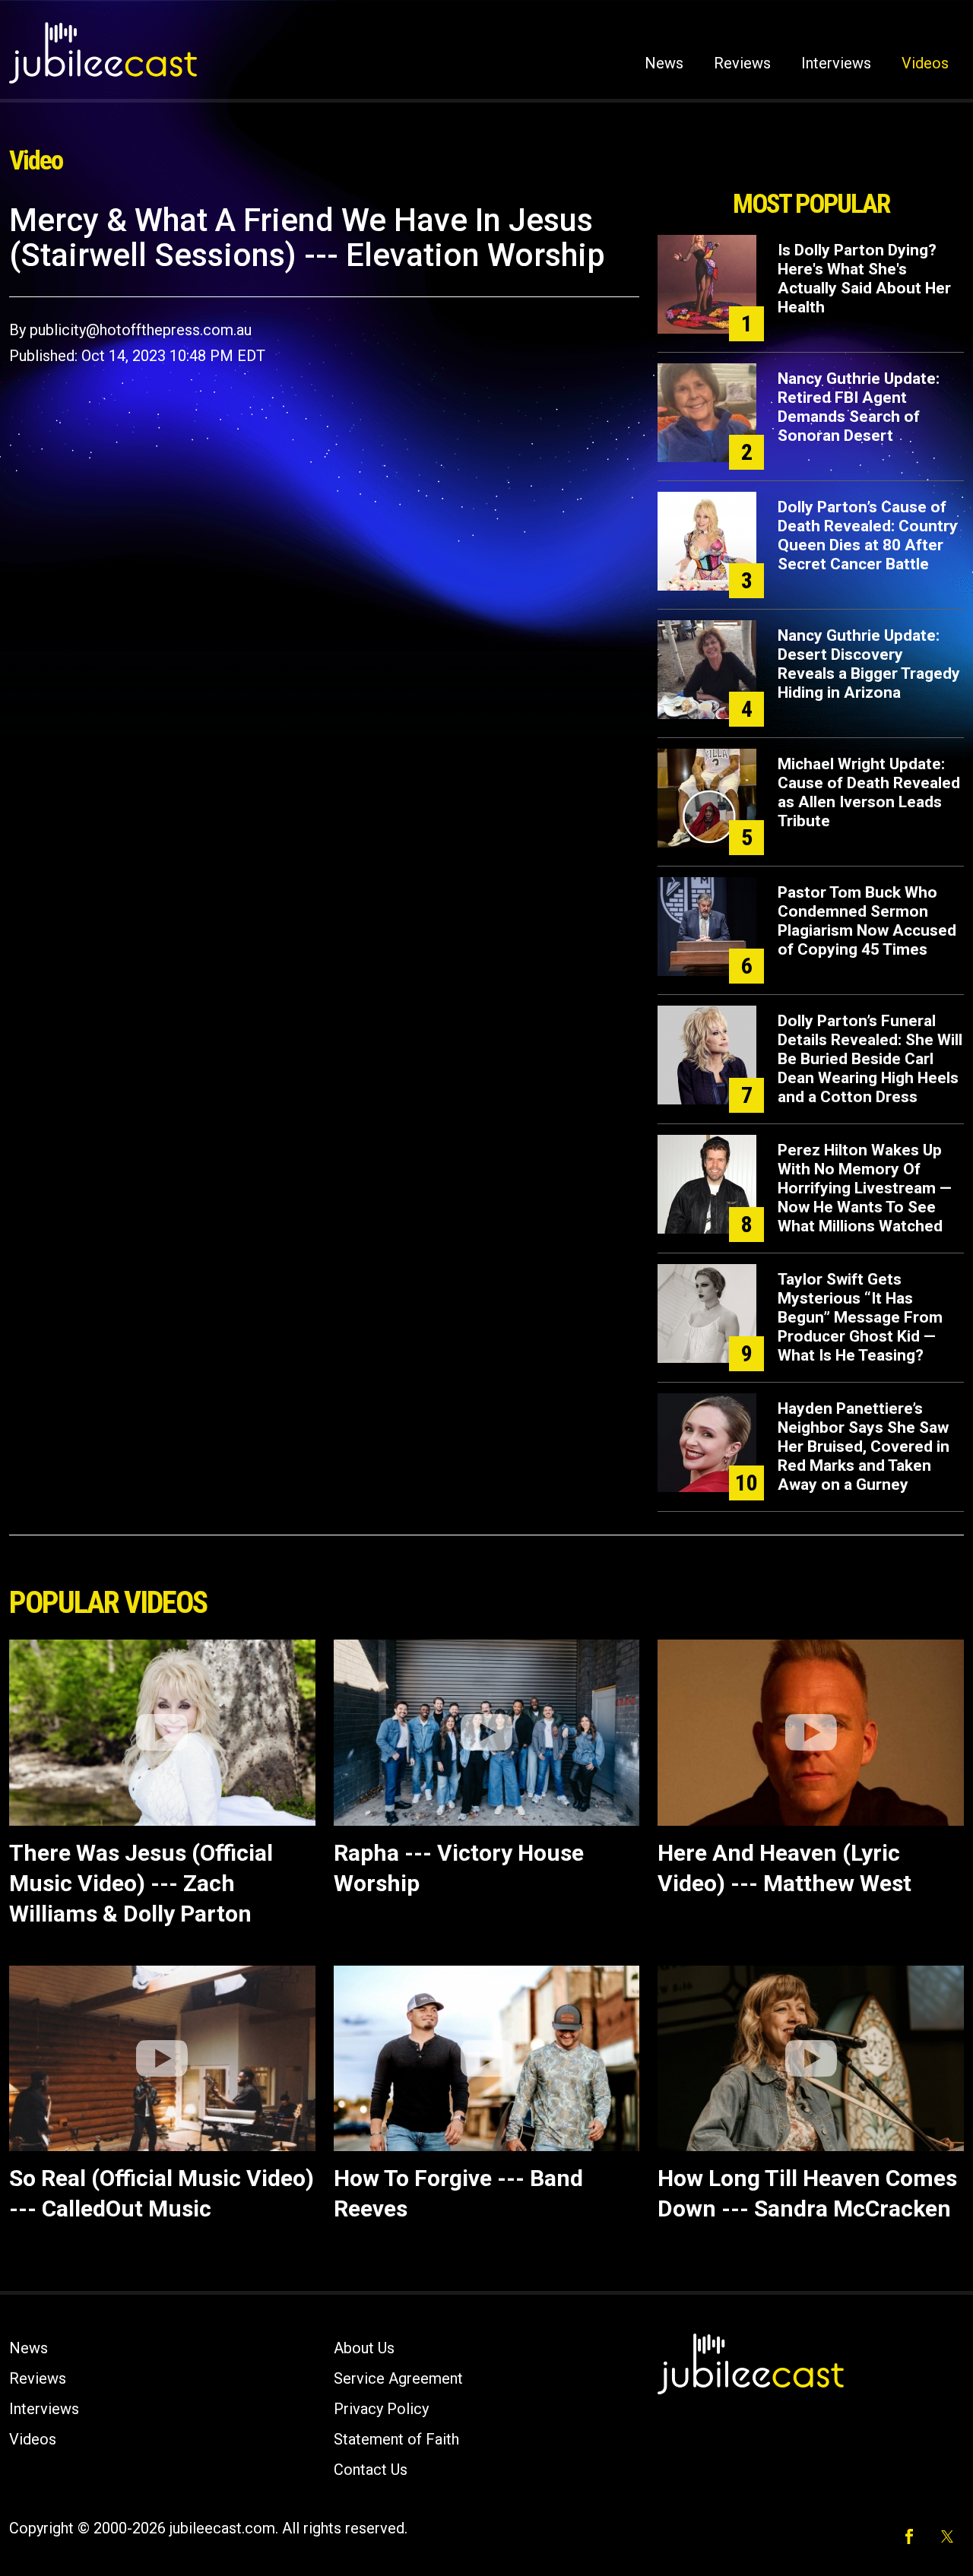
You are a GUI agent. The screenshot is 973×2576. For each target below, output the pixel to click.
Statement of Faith (396, 2439)
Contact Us (371, 2470)
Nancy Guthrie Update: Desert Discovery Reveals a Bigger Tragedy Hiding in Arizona (869, 664)
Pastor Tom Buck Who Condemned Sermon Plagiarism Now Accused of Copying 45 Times (867, 921)
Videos (925, 63)
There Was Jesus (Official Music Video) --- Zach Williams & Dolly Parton (141, 1883)
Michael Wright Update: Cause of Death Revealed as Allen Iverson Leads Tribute (869, 792)
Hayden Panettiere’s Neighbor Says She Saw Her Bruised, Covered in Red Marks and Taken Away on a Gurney (864, 1446)
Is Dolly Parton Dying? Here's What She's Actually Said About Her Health (864, 279)
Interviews (836, 63)
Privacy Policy (381, 2409)
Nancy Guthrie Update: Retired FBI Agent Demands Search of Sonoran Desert (859, 407)
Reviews (742, 63)
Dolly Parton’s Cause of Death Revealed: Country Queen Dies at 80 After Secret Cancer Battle (868, 535)
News (664, 63)
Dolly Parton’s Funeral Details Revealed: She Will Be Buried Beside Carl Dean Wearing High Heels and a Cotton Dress (870, 1059)
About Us (364, 2348)
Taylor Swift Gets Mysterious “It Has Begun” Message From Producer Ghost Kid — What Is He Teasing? (860, 1317)
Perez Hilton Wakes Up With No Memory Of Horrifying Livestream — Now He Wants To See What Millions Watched (865, 1188)
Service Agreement (398, 2378)
